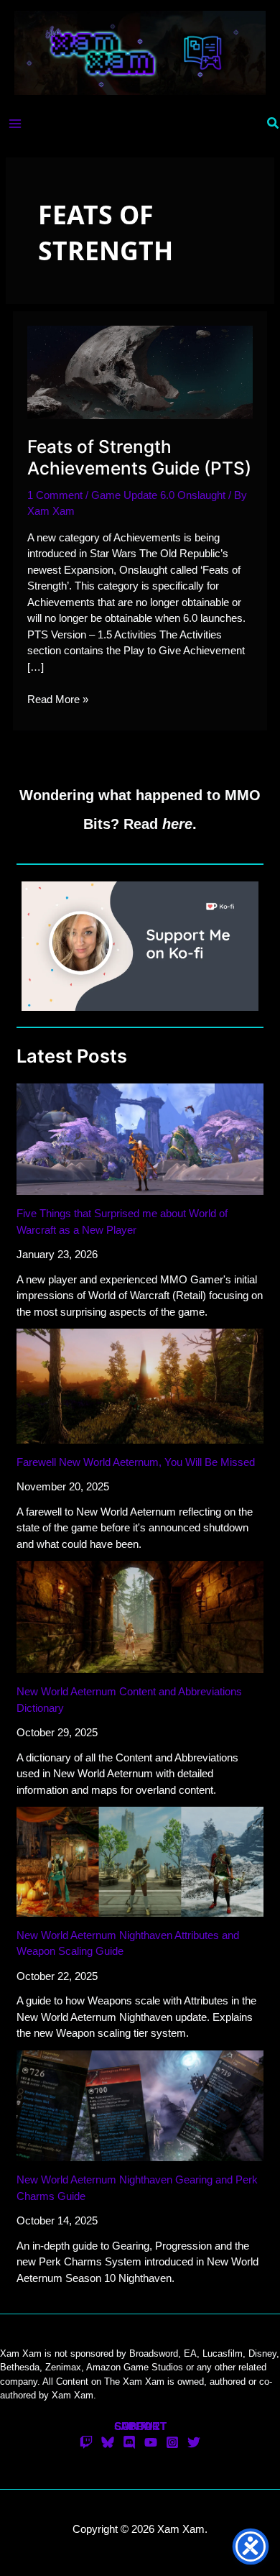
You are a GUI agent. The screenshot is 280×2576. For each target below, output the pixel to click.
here (177, 824)
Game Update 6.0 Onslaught (158, 495)
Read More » (58, 700)
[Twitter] (194, 2442)
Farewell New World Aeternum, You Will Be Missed (136, 1462)
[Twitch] (86, 2442)
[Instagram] (172, 2442)
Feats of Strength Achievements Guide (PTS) (139, 457)
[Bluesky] (108, 2442)
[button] (274, 124)
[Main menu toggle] (15, 123)
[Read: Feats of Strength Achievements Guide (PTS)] (140, 371)
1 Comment (55, 495)
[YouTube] (151, 2442)
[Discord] (129, 2442)
